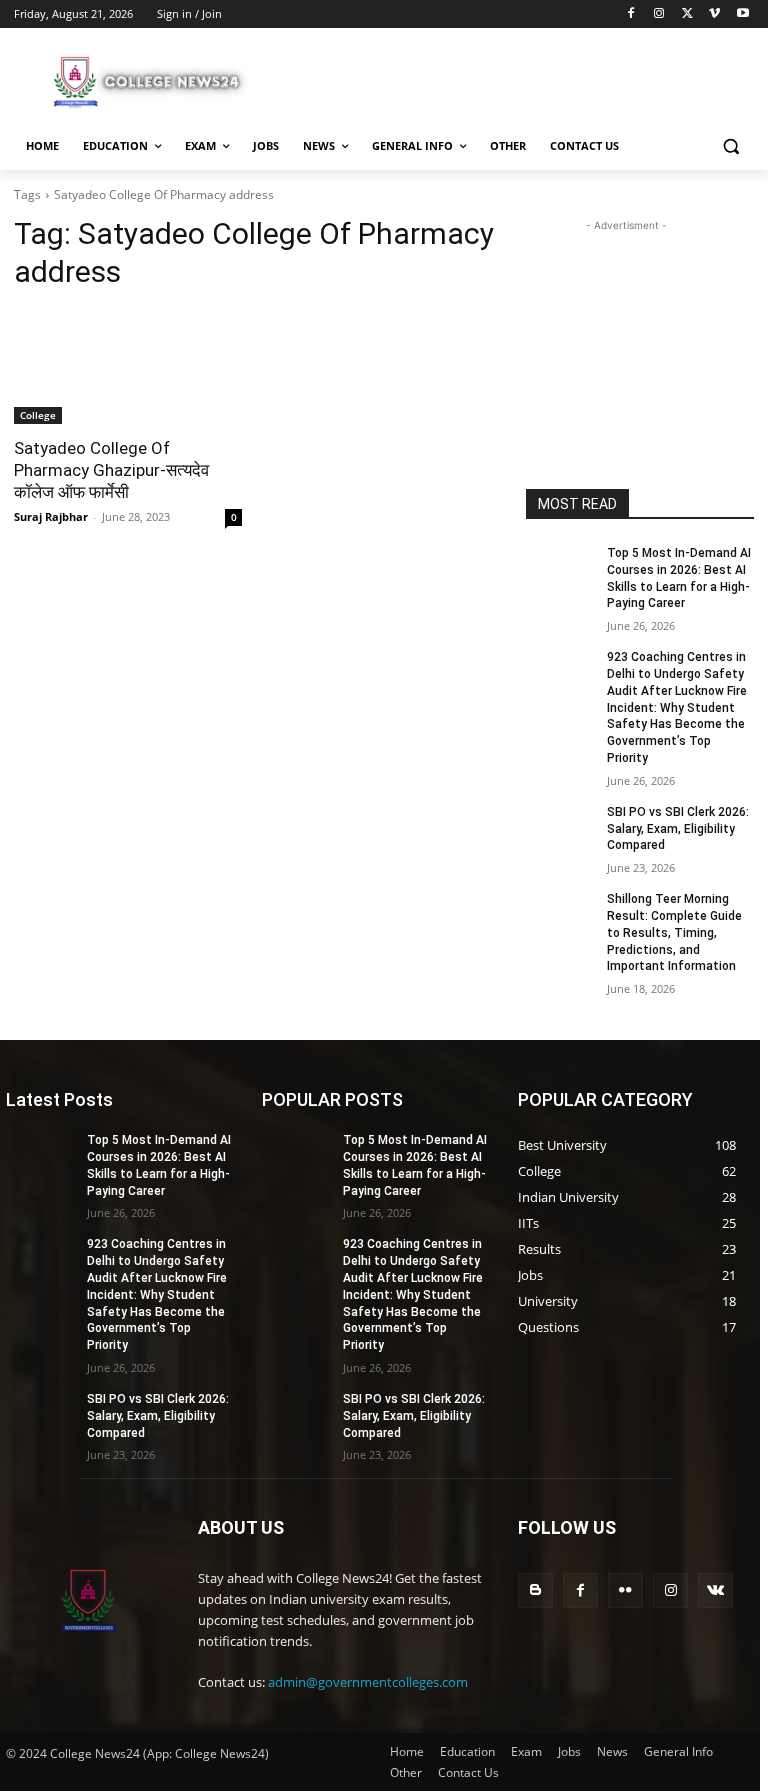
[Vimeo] (714, 14)
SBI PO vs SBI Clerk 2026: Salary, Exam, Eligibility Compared (678, 829)
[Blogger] (535, 1590)
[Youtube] (742, 14)
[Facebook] (631, 14)
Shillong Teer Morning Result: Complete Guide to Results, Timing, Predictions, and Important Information (674, 932)
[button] (730, 146)
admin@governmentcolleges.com (368, 1682)
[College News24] (150, 81)
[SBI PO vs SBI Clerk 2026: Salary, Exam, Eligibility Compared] (560, 828)
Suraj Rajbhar (51, 516)
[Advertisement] (520, 79)
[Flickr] (625, 1590)
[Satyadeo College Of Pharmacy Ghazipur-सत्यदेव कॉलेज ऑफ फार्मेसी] (128, 367)
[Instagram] (659, 14)
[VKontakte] (715, 1590)
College (38, 415)
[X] (687, 14)
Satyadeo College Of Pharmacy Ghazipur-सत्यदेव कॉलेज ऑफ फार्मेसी (111, 470)
